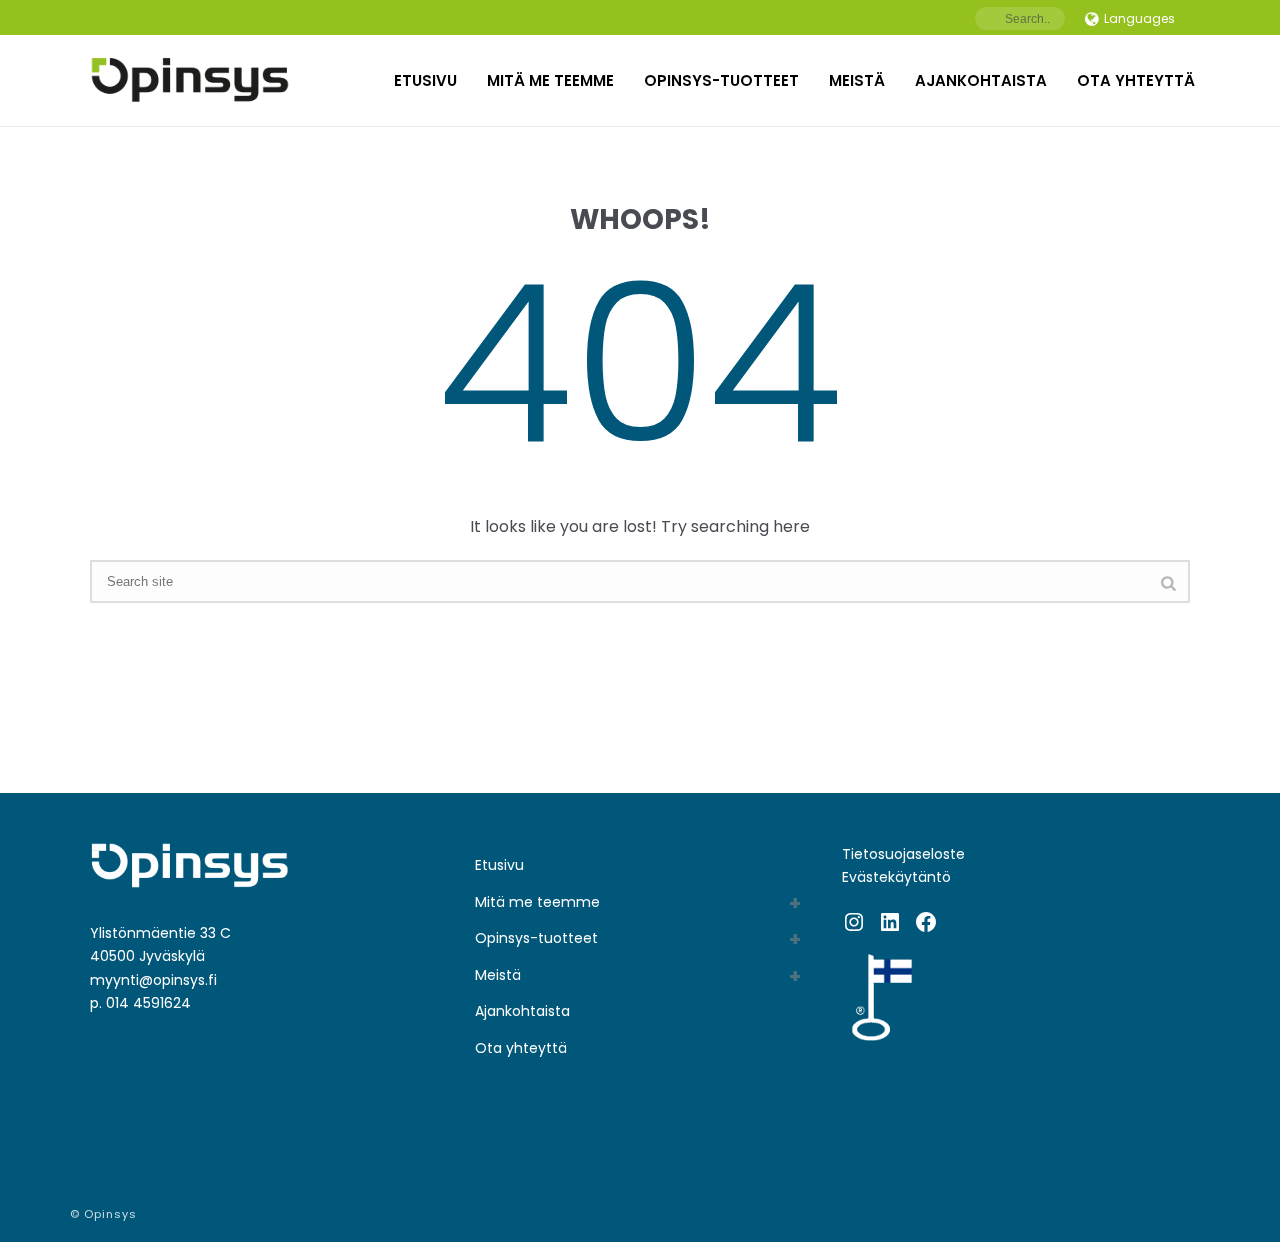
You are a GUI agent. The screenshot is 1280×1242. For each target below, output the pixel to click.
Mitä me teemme (550, 80)
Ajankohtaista (981, 80)
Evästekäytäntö (896, 877)
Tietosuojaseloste (903, 854)
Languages (1139, 18)
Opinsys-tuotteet (721, 80)
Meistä (857, 80)
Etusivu (425, 80)
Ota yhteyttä (1136, 80)
